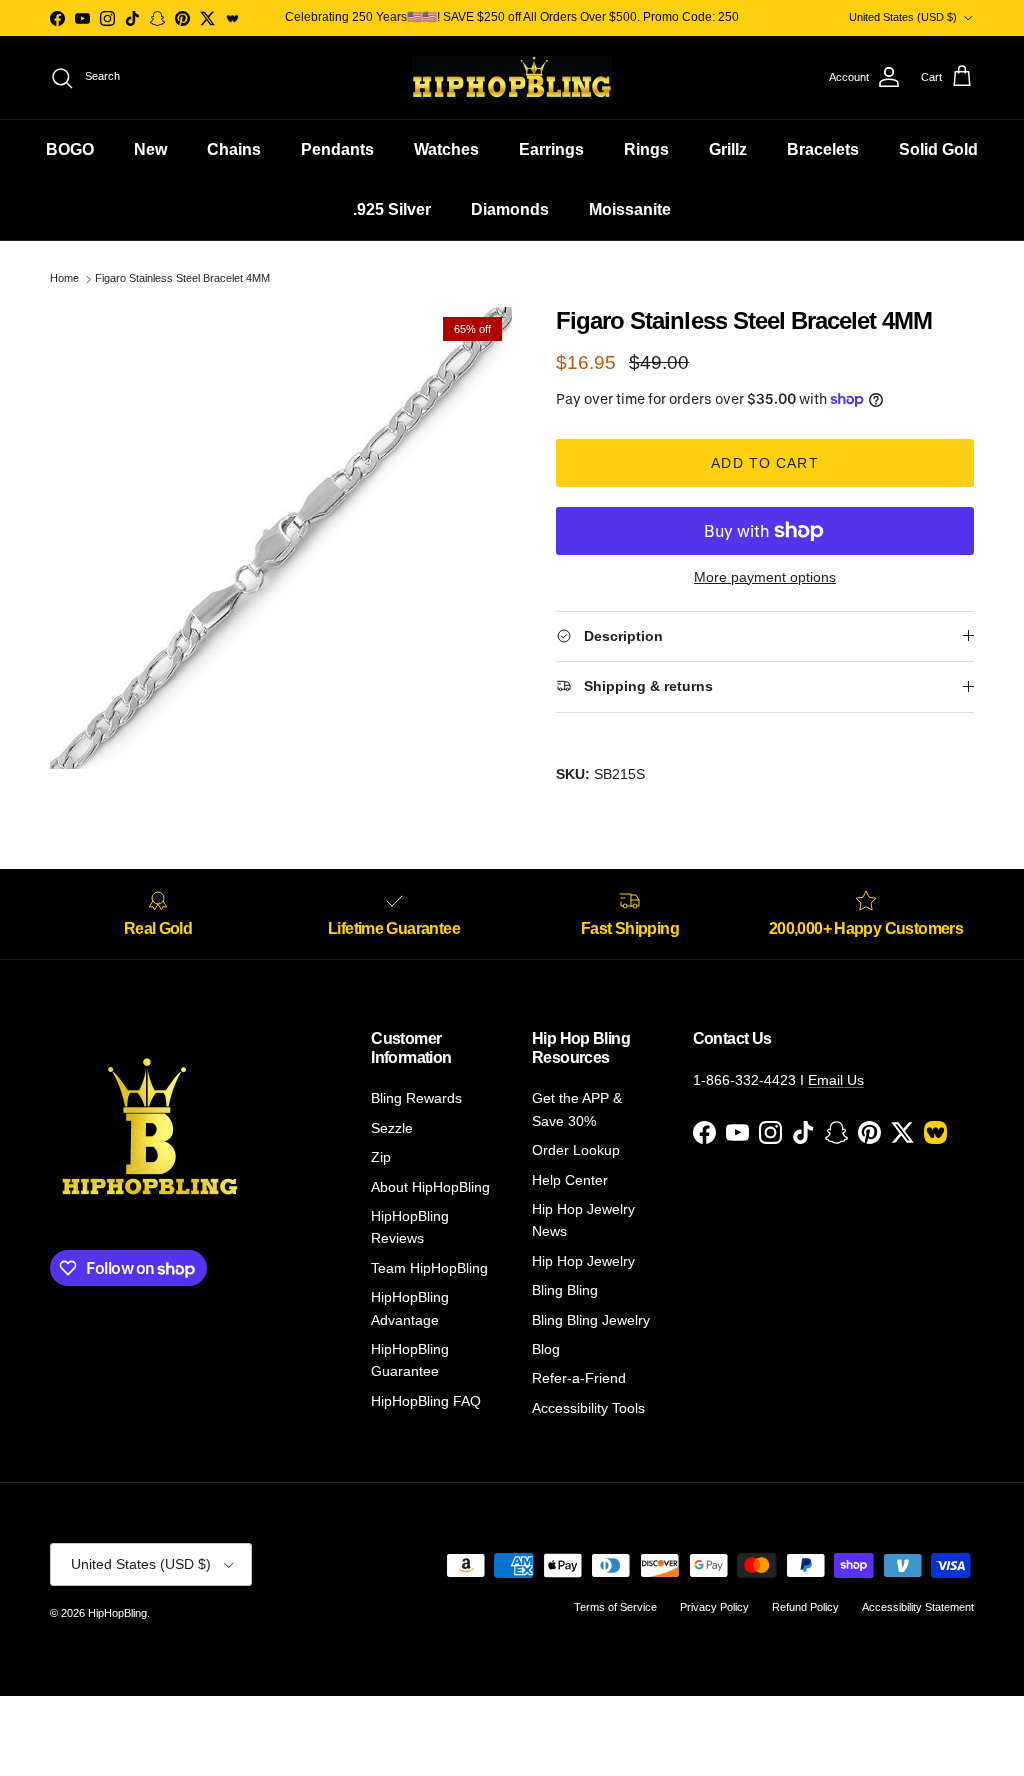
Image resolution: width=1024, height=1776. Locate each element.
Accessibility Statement (918, 1607)
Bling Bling (565, 1290)
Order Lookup (576, 1150)
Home (64, 279)
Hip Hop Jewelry (583, 1261)
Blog (546, 1349)
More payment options (765, 577)
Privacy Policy (714, 1607)
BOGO (70, 149)
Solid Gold (938, 149)
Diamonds (510, 209)
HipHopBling (117, 1613)
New (150, 149)
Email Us (836, 1080)
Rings (646, 149)
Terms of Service (615, 1607)
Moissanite (630, 209)
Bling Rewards (416, 1098)
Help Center (570, 1180)
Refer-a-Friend (579, 1378)
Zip (381, 1157)
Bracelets (823, 149)
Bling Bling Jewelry (591, 1320)
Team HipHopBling (429, 1268)
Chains (234, 149)
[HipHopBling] (512, 77)
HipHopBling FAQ (426, 1401)
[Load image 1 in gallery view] (281, 538)
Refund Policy (805, 1607)
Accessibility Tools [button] (588, 1408)
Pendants (337, 149)
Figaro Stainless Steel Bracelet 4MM (182, 279)
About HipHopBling (430, 1187)
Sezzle (392, 1128)
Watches (446, 149)
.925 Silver (392, 209)
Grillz (728, 149)
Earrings (551, 149)
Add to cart (764, 463)
